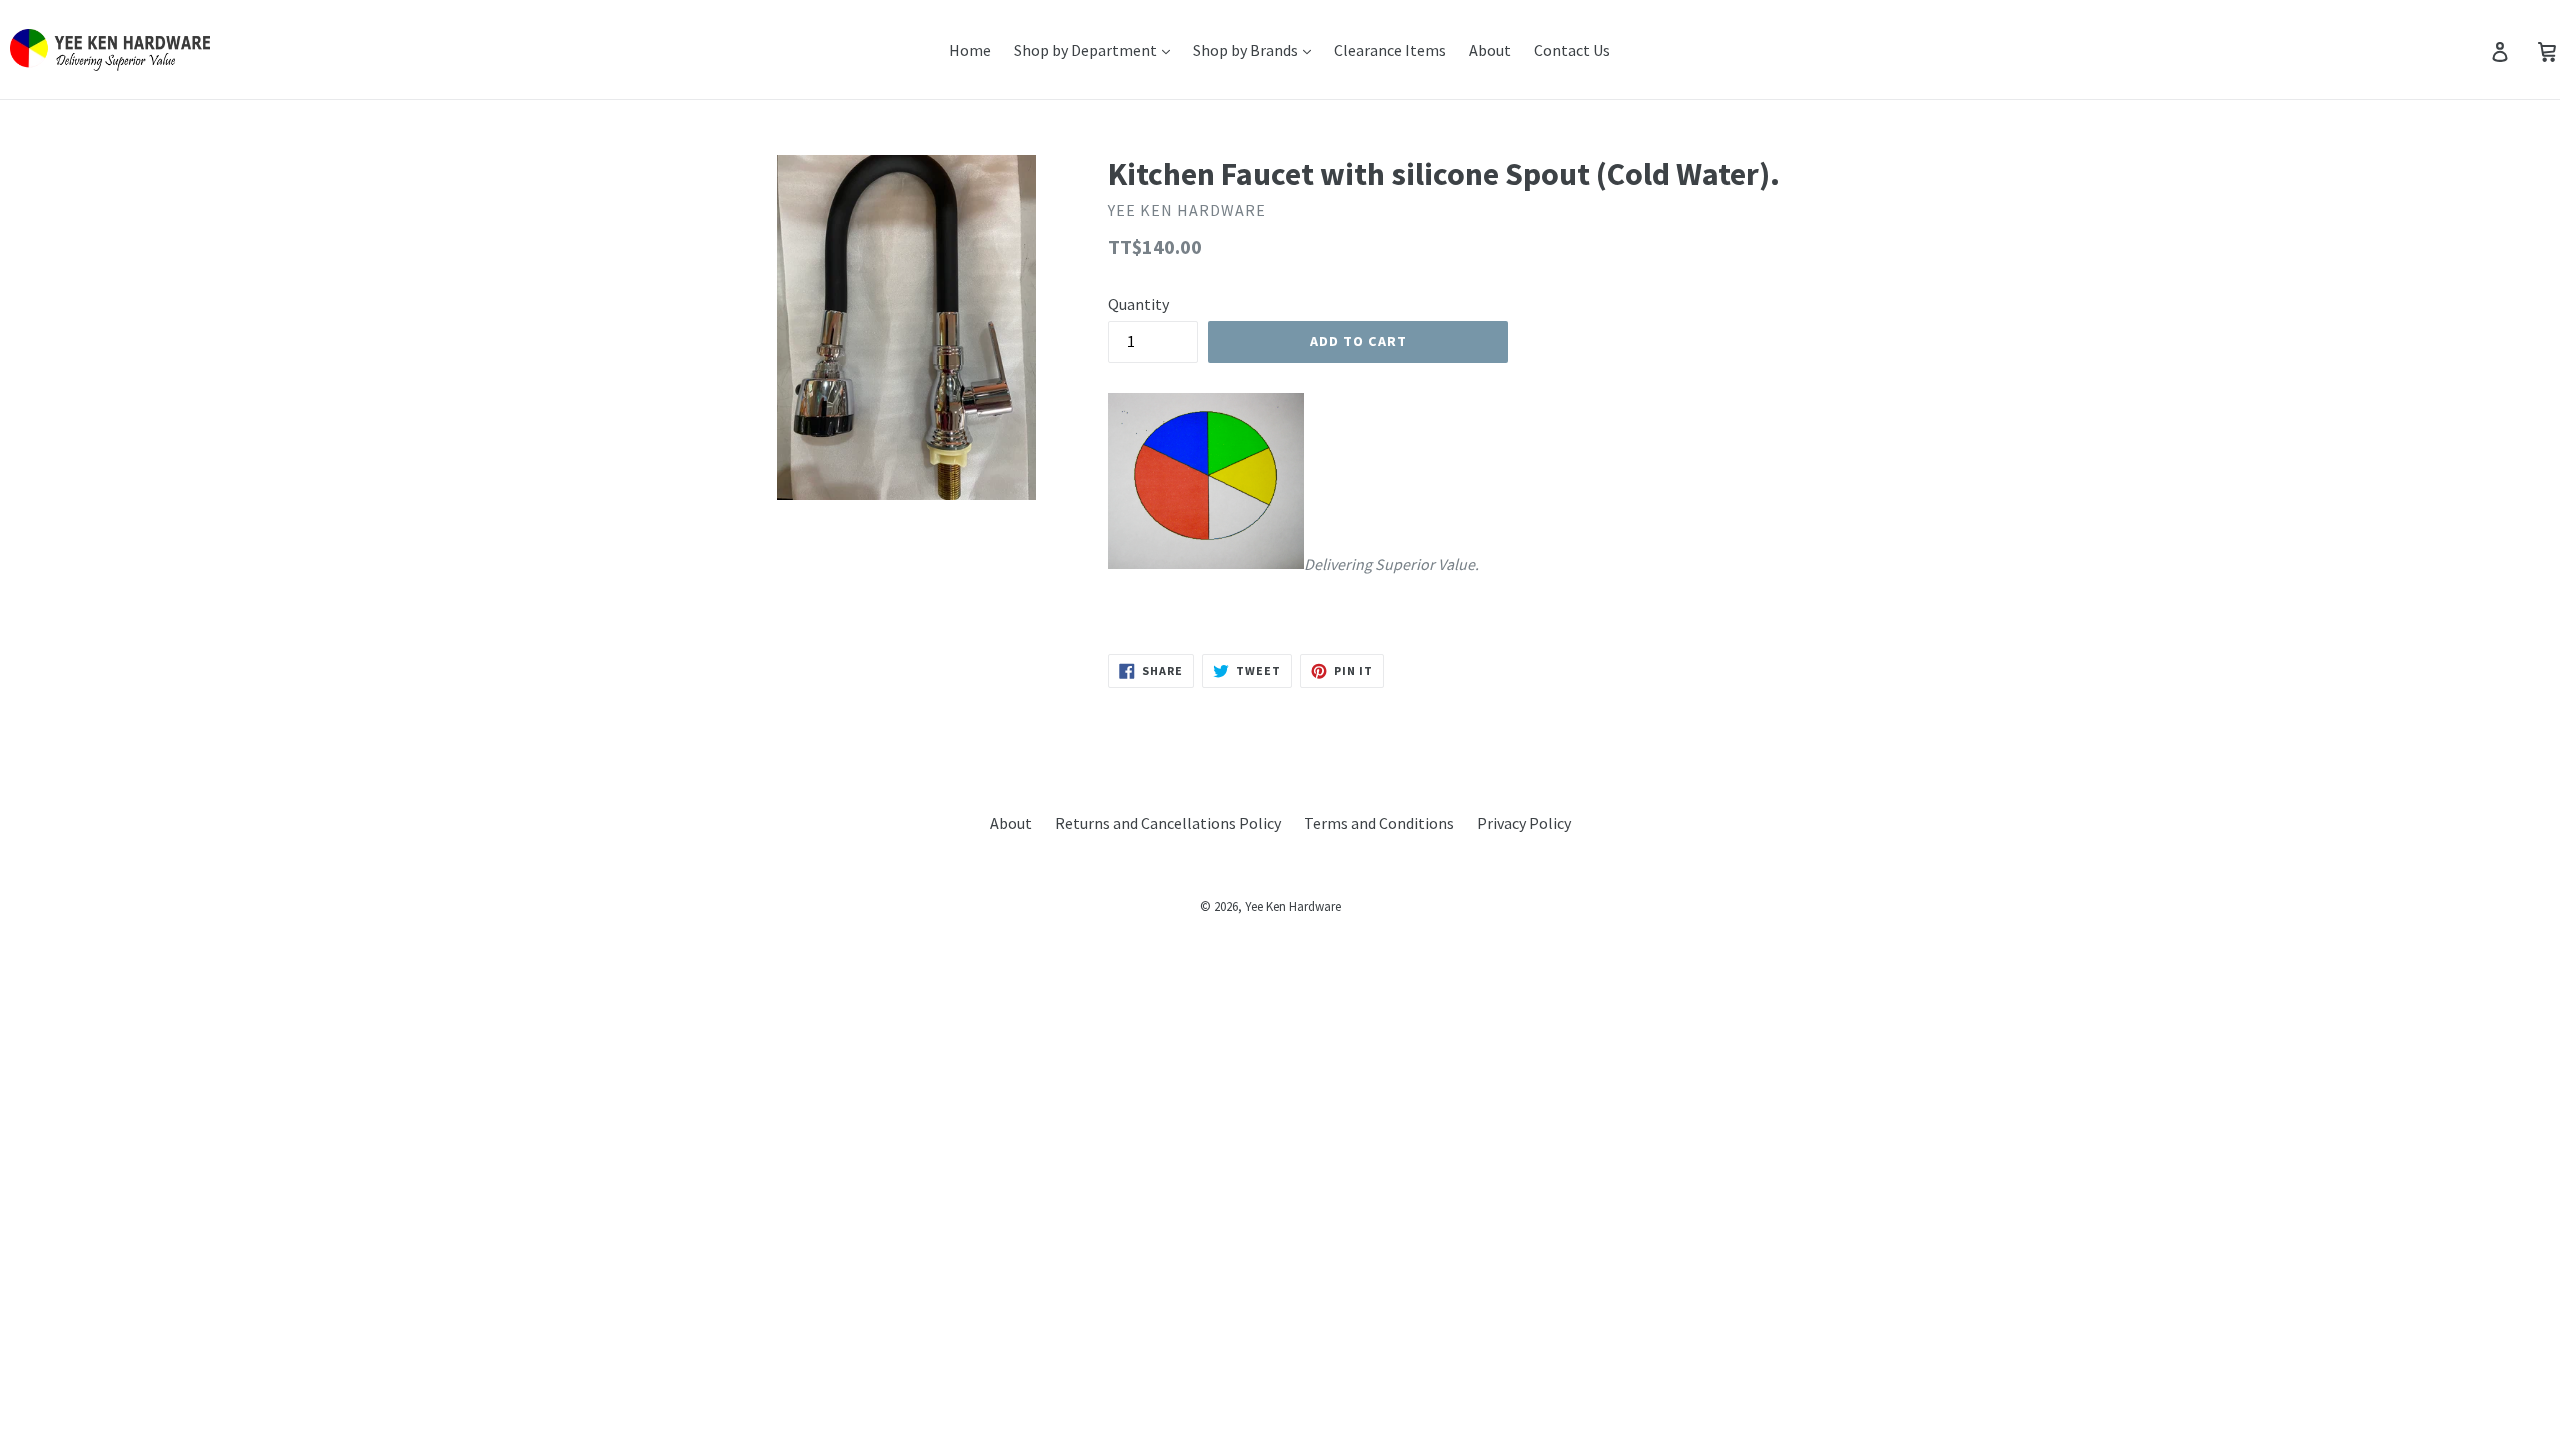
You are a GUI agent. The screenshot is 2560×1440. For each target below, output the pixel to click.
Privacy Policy (1524, 823)
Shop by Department (1087, 50)
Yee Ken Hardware (1293, 906)
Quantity (1138, 304)
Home (970, 50)
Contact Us (1572, 50)
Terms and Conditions (1379, 823)
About (1490, 50)
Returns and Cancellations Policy (1168, 823)
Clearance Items (1390, 50)
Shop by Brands (1247, 50)
